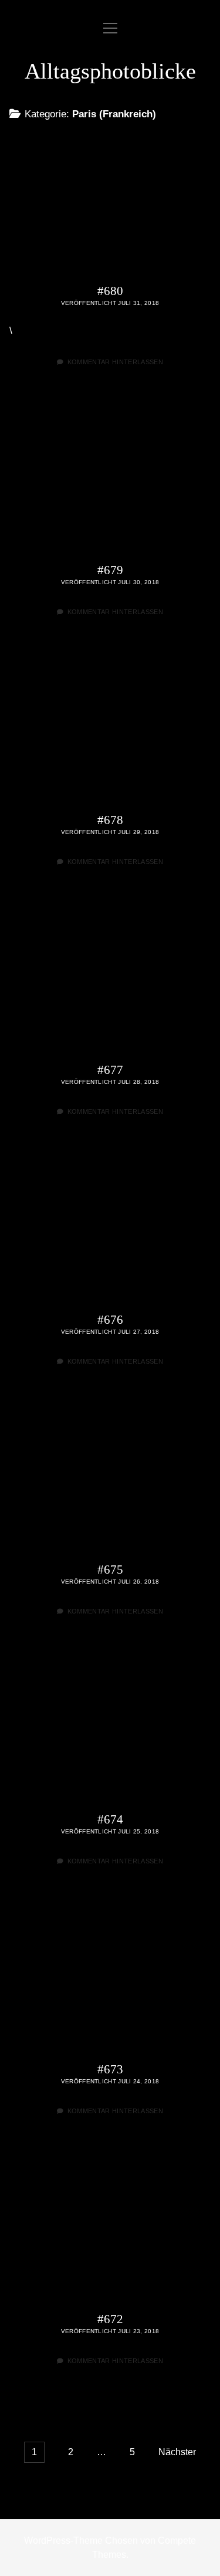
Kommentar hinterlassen (115, 362)
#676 (110, 1231)
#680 (110, 203)
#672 (110, 2231)
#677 (110, 982)
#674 (110, 1731)
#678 (110, 732)
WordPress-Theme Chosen (81, 2541)
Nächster (177, 2452)
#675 (110, 1481)
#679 (110, 482)
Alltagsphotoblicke (110, 71)
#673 (110, 1981)
